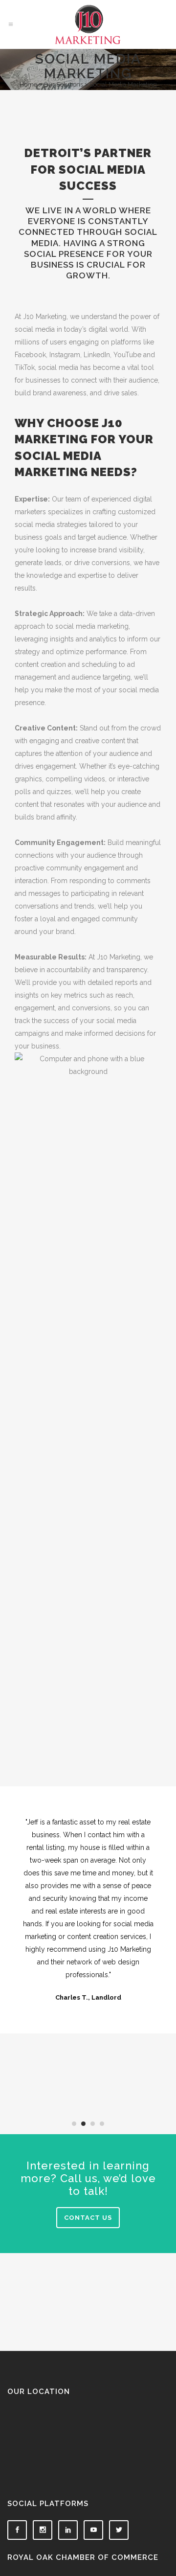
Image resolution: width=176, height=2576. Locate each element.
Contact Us (88, 2218)
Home (28, 84)
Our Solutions (63, 84)
